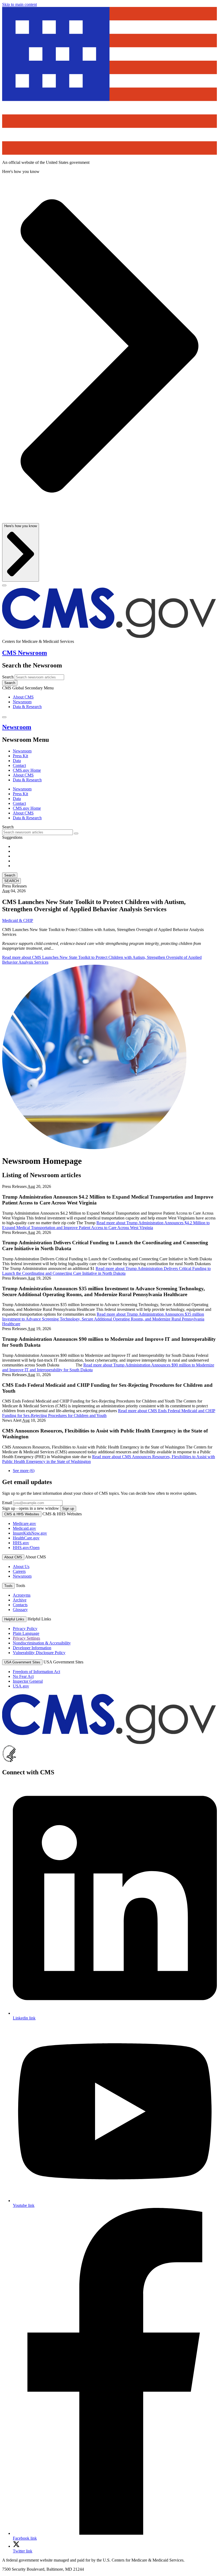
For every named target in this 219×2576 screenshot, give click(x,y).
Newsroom (22, 702)
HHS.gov (21, 1543)
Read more (106, 1225)
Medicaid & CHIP (18, 920)
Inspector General (28, 1681)
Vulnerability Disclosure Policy (39, 1653)
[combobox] (38, 832)
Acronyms (22, 1595)
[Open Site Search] (4, 717)
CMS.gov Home (27, 770)
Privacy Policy (25, 1629)
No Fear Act (23, 1676)
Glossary (20, 1610)
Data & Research (27, 707)
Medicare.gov (24, 1523)
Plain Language (26, 1633)
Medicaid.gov (24, 1528)
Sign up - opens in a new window (31, 1508)
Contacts (20, 1605)
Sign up (68, 1509)
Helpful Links (14, 1619)
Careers (19, 1571)
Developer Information (32, 1648)
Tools (8, 1586)
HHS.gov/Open (26, 1548)
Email (7, 1503)
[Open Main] (4, 585)
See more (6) (24, 1471)
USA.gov (21, 1686)
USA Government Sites (22, 1662)
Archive (20, 1600)
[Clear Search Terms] (76, 833)
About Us (21, 1567)
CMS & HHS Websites (22, 1514)
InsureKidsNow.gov (30, 1533)
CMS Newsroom (25, 653)
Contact (19, 765)
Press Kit (20, 756)
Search (8, 677)
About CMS (23, 697)
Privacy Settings (26, 1638)
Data (17, 761)
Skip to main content (19, 4)
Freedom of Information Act (36, 1672)
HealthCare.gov (26, 1538)
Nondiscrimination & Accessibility (42, 1643)
